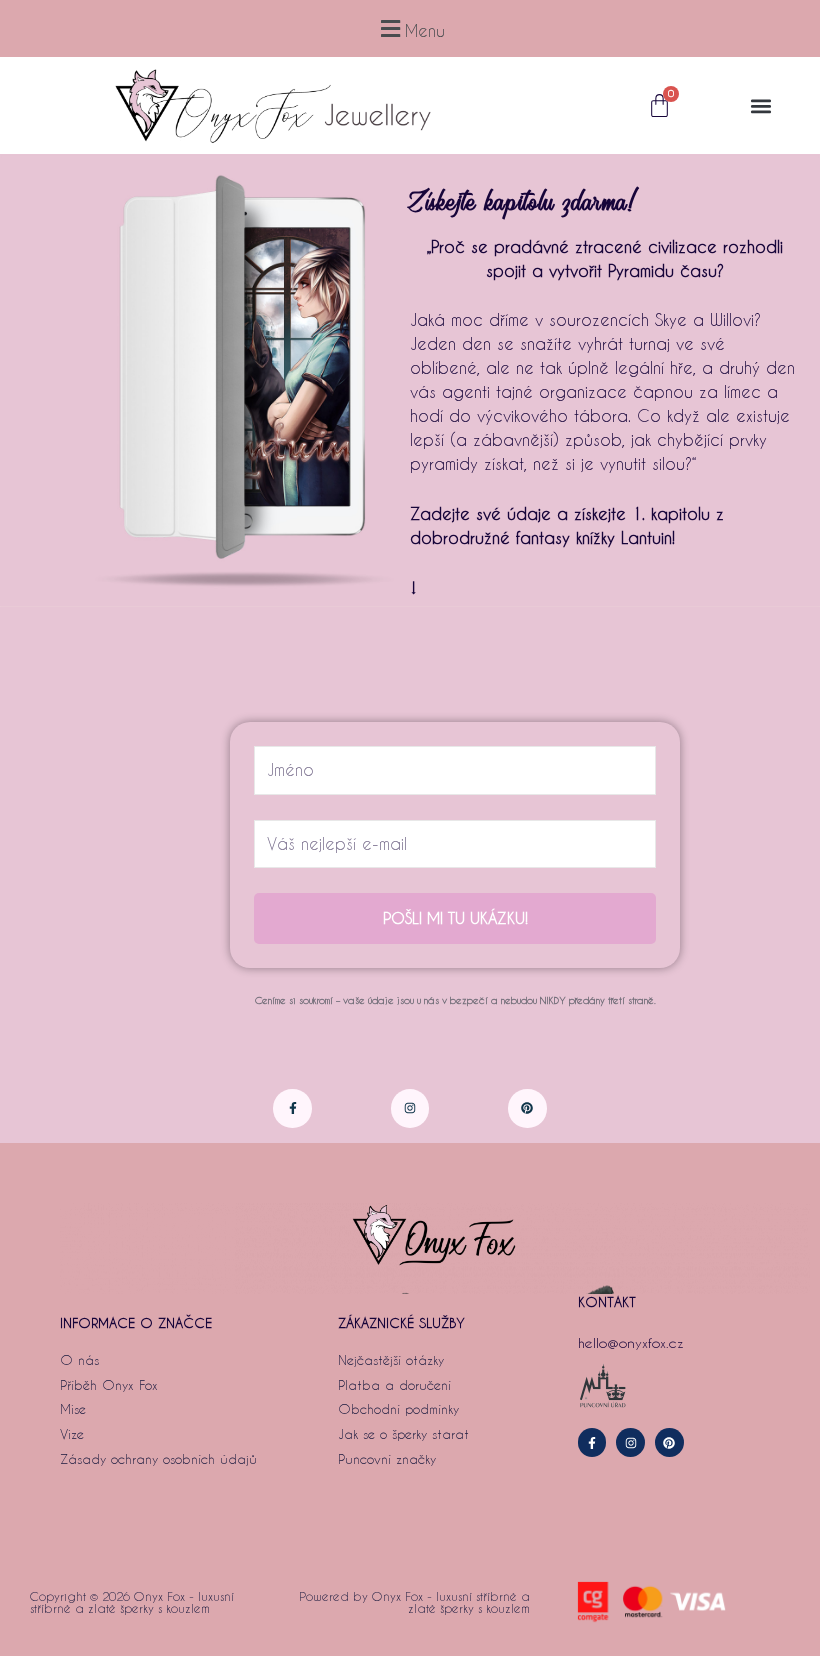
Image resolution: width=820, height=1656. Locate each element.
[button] (410, 28)
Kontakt (607, 1301)
